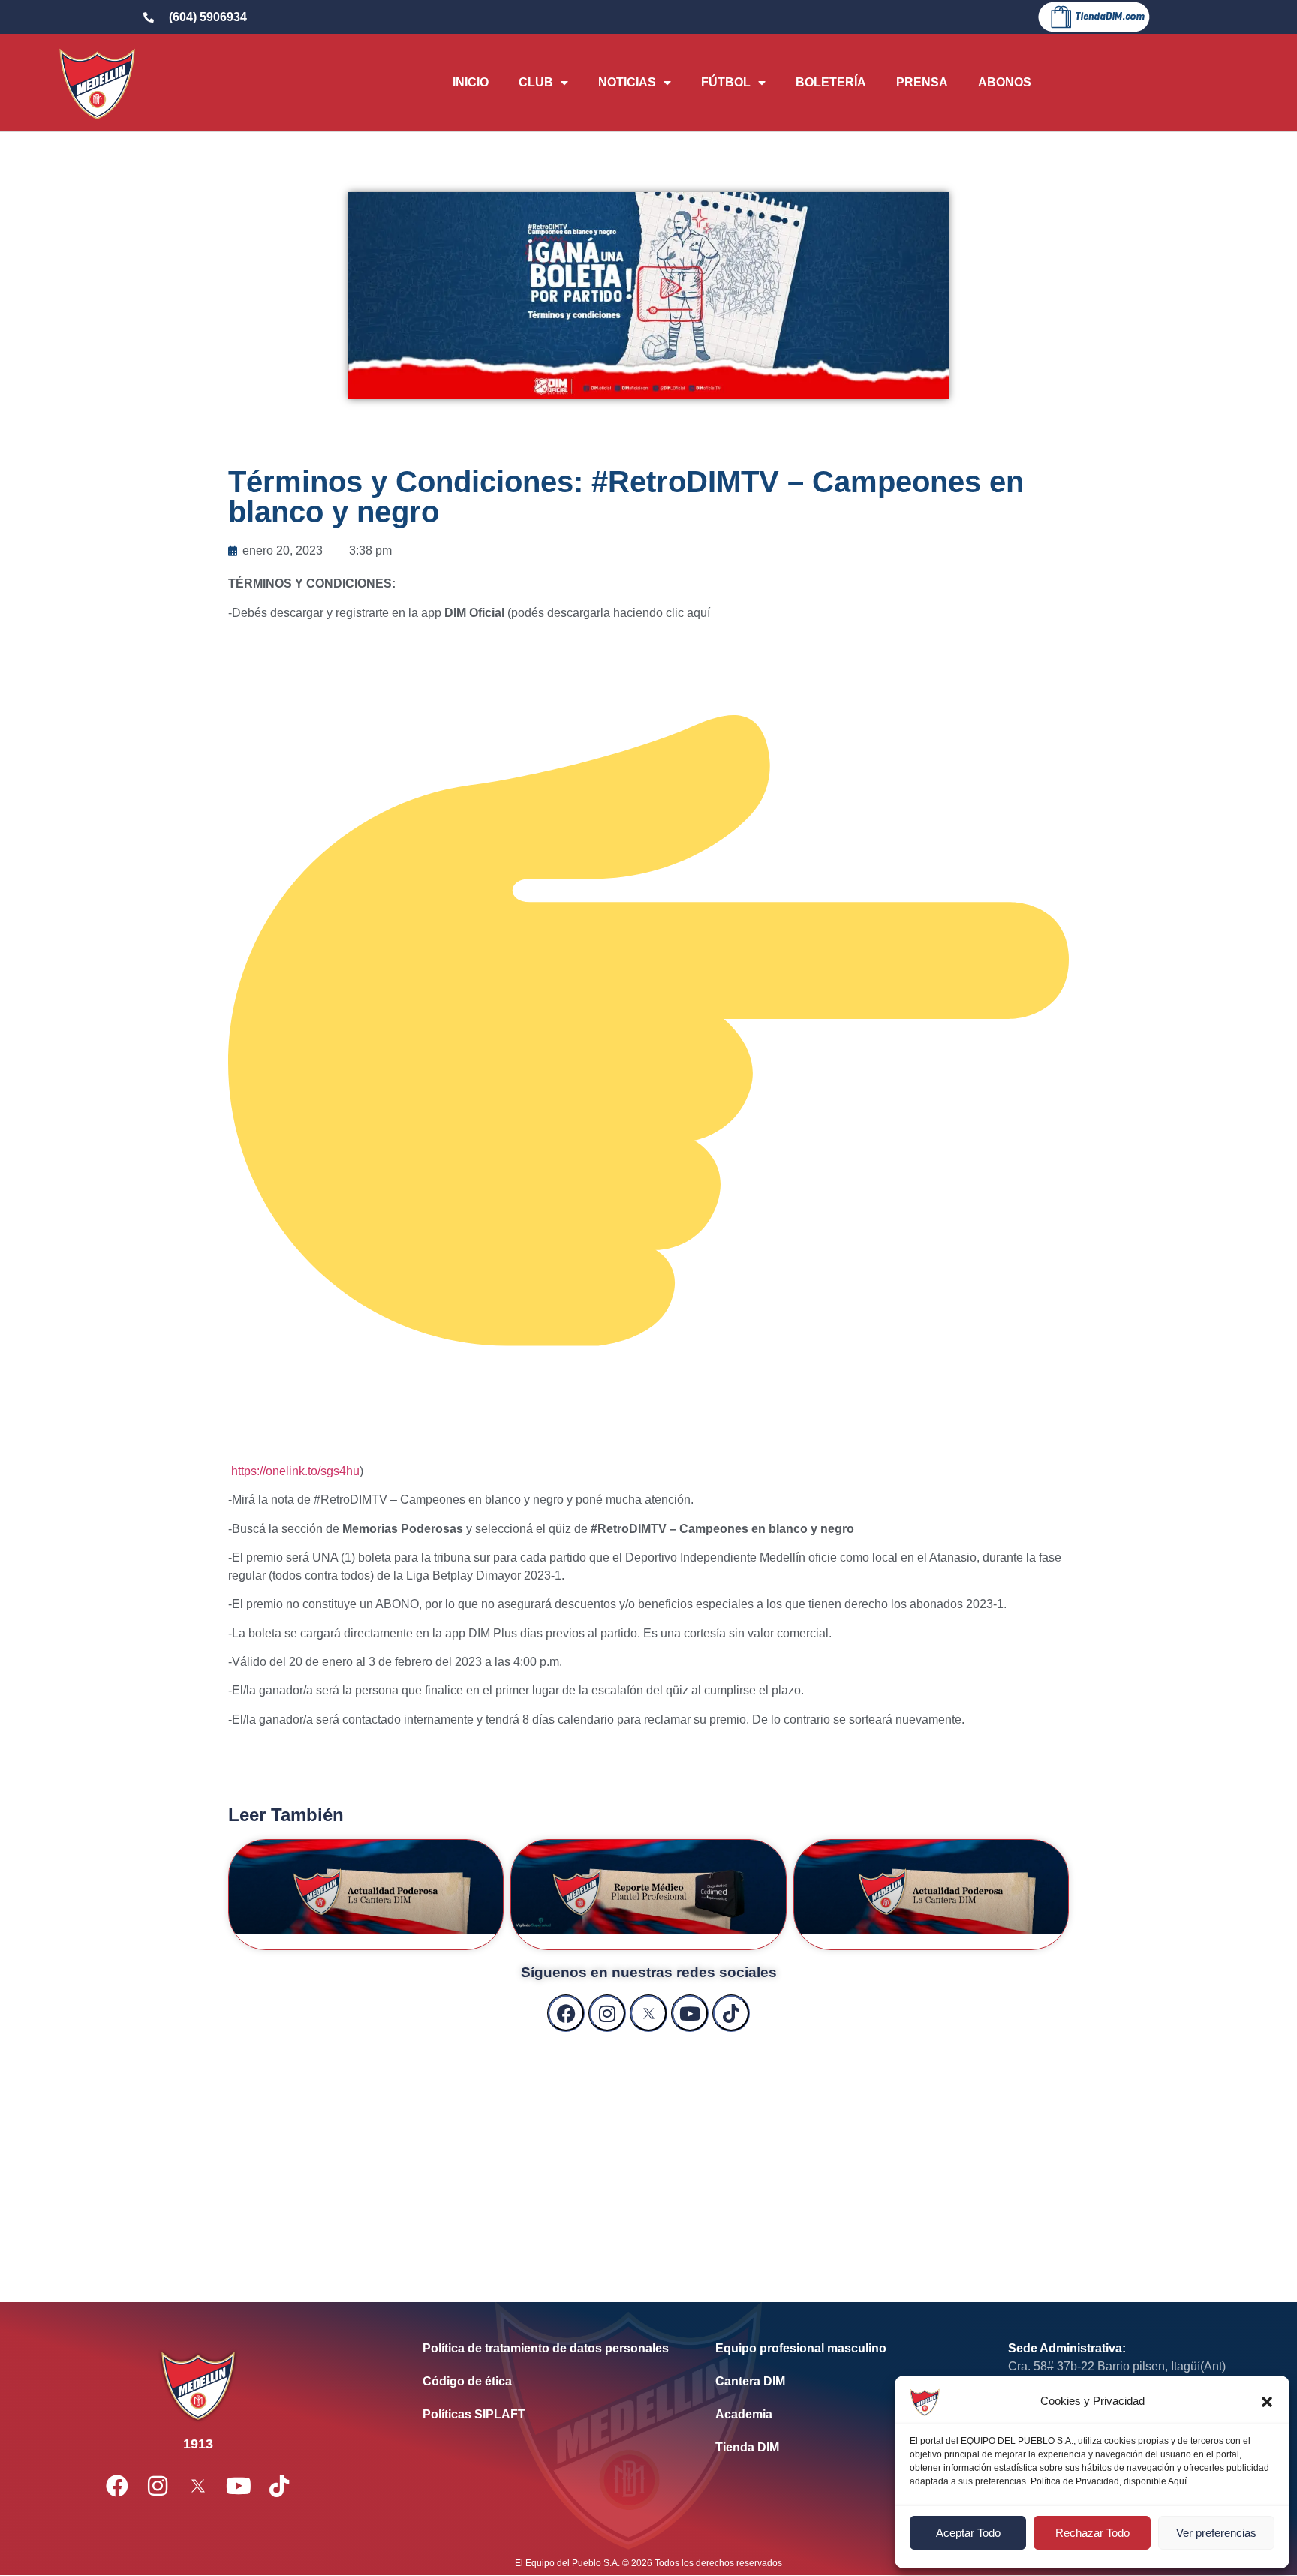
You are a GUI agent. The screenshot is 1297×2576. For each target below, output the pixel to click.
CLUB (536, 82)
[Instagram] (607, 2013)
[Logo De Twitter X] (648, 2013)
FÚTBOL (726, 82)
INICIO (471, 82)
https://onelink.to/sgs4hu (295, 1471)
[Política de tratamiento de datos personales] (546, 2349)
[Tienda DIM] (839, 2448)
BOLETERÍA (831, 82)
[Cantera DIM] (839, 2382)
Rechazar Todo (1092, 2533)
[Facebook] (566, 2013)
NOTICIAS (627, 82)
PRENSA (922, 82)
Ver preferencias (1216, 2533)
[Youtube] (690, 2013)
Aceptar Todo (968, 2533)
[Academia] (839, 2415)
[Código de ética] (546, 2382)
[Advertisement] (648, 2152)
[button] (1267, 2402)
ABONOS (1005, 82)
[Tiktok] (731, 2013)
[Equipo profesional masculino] (839, 2349)
